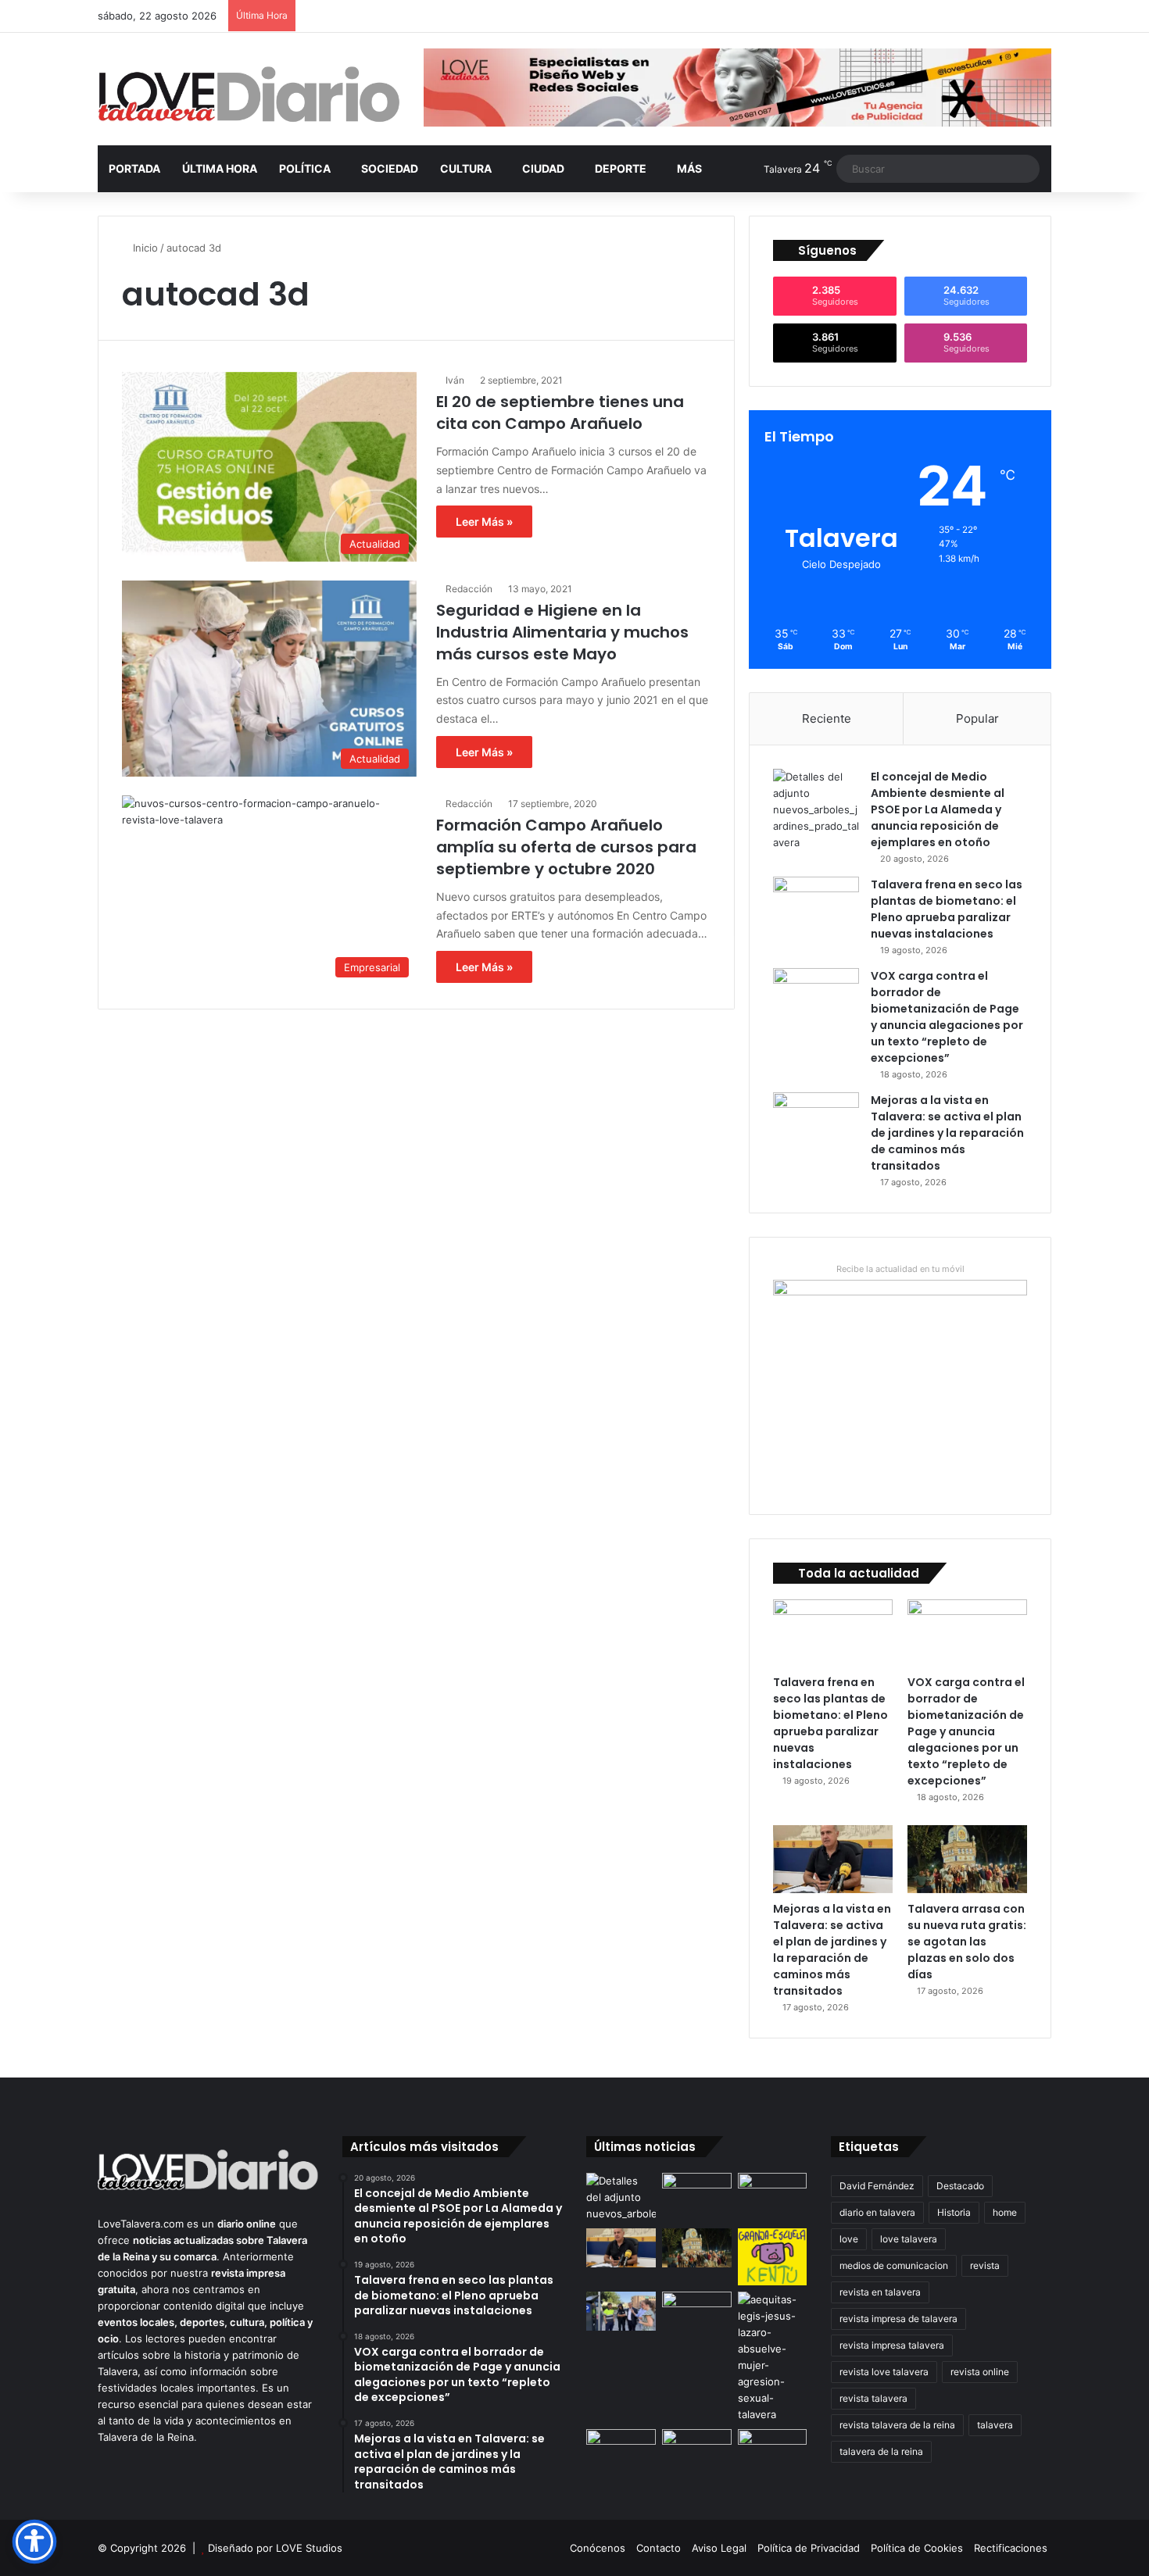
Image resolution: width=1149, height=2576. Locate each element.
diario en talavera (877, 2212)
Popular (977, 718)
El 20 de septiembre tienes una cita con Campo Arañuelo (560, 413)
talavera (995, 2425)
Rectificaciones (1011, 2548)
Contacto (659, 2548)
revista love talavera (884, 2372)
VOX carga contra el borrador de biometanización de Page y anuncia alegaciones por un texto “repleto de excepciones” (947, 1017)
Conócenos (598, 2548)
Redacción (469, 589)
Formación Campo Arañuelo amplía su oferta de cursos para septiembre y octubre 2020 (566, 847)
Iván (455, 380)
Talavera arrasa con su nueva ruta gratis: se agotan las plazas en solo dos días (967, 1942)
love (849, 2239)
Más (689, 168)
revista (985, 2265)
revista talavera (873, 2398)
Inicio (144, 248)
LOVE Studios (309, 2548)
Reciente (827, 718)
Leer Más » (484, 522)
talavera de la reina (881, 2451)
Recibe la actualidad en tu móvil (900, 1269)
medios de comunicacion (894, 2265)
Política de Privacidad (809, 2548)
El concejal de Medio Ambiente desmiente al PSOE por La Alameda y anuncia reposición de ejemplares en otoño (938, 809)
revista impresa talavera (892, 2345)
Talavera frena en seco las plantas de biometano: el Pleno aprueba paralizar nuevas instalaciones (947, 909)
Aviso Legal (719, 2548)
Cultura (466, 168)
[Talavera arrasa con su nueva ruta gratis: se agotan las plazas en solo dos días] (967, 1859)
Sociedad (390, 168)
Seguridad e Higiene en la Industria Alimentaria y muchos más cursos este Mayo (562, 632)
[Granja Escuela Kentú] (773, 2257)
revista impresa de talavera (898, 2319)
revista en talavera (880, 2292)
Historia (954, 2212)
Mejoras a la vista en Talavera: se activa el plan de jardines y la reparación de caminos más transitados (947, 1133)
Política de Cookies (917, 2548)
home (1005, 2212)
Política (305, 168)
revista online (980, 2372)
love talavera (909, 2239)
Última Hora (220, 168)
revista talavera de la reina (897, 2425)
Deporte (621, 168)
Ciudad (543, 168)
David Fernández (877, 2186)
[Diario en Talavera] (249, 95)
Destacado (960, 2186)
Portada (134, 168)
